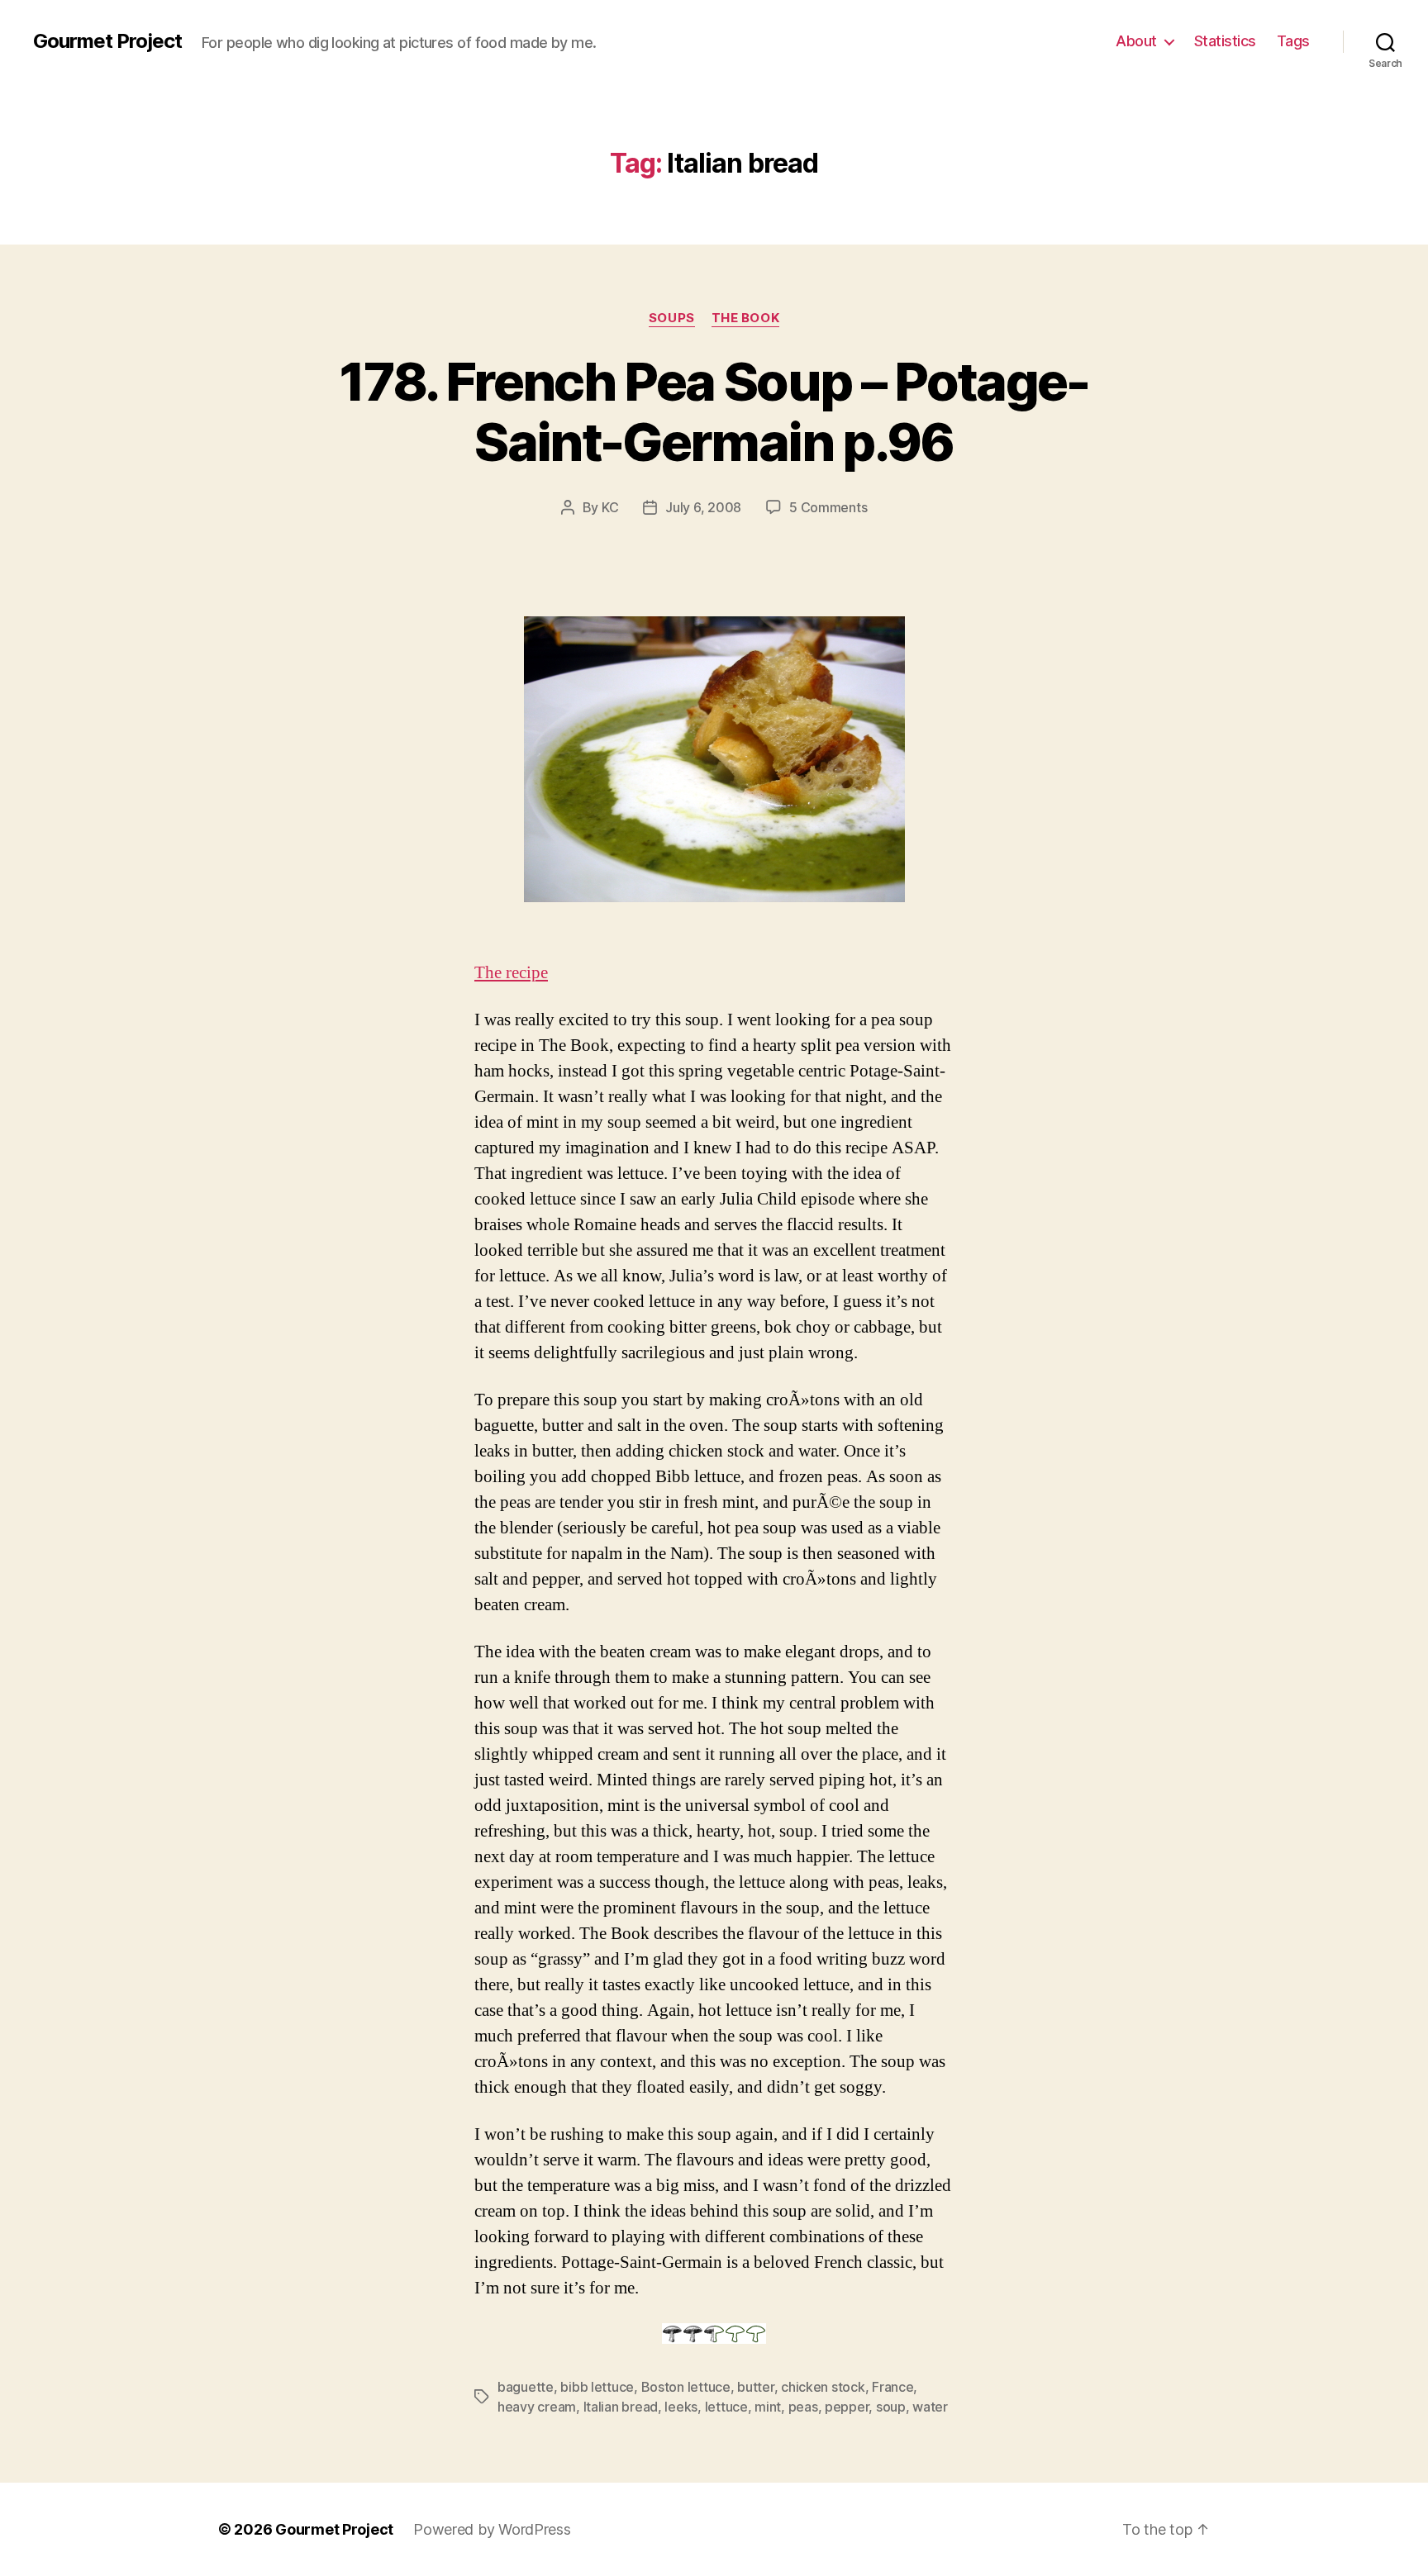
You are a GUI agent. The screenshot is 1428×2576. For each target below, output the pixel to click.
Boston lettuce (686, 2387)
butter (755, 2387)
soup (891, 2407)
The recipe (511, 973)
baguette (526, 2387)
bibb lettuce (597, 2387)
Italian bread (621, 2407)
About (1136, 41)
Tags (1293, 41)
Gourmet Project (107, 41)
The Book (745, 318)
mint (768, 2407)
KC (610, 507)
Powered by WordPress (492, 2529)
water (930, 2407)
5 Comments (828, 507)
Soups (672, 318)
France (892, 2387)
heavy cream (537, 2407)
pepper (847, 2407)
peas (803, 2407)
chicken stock (823, 2387)
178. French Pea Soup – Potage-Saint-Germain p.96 (714, 411)
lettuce (726, 2407)
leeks (681, 2407)
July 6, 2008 (703, 507)
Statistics (1225, 41)
